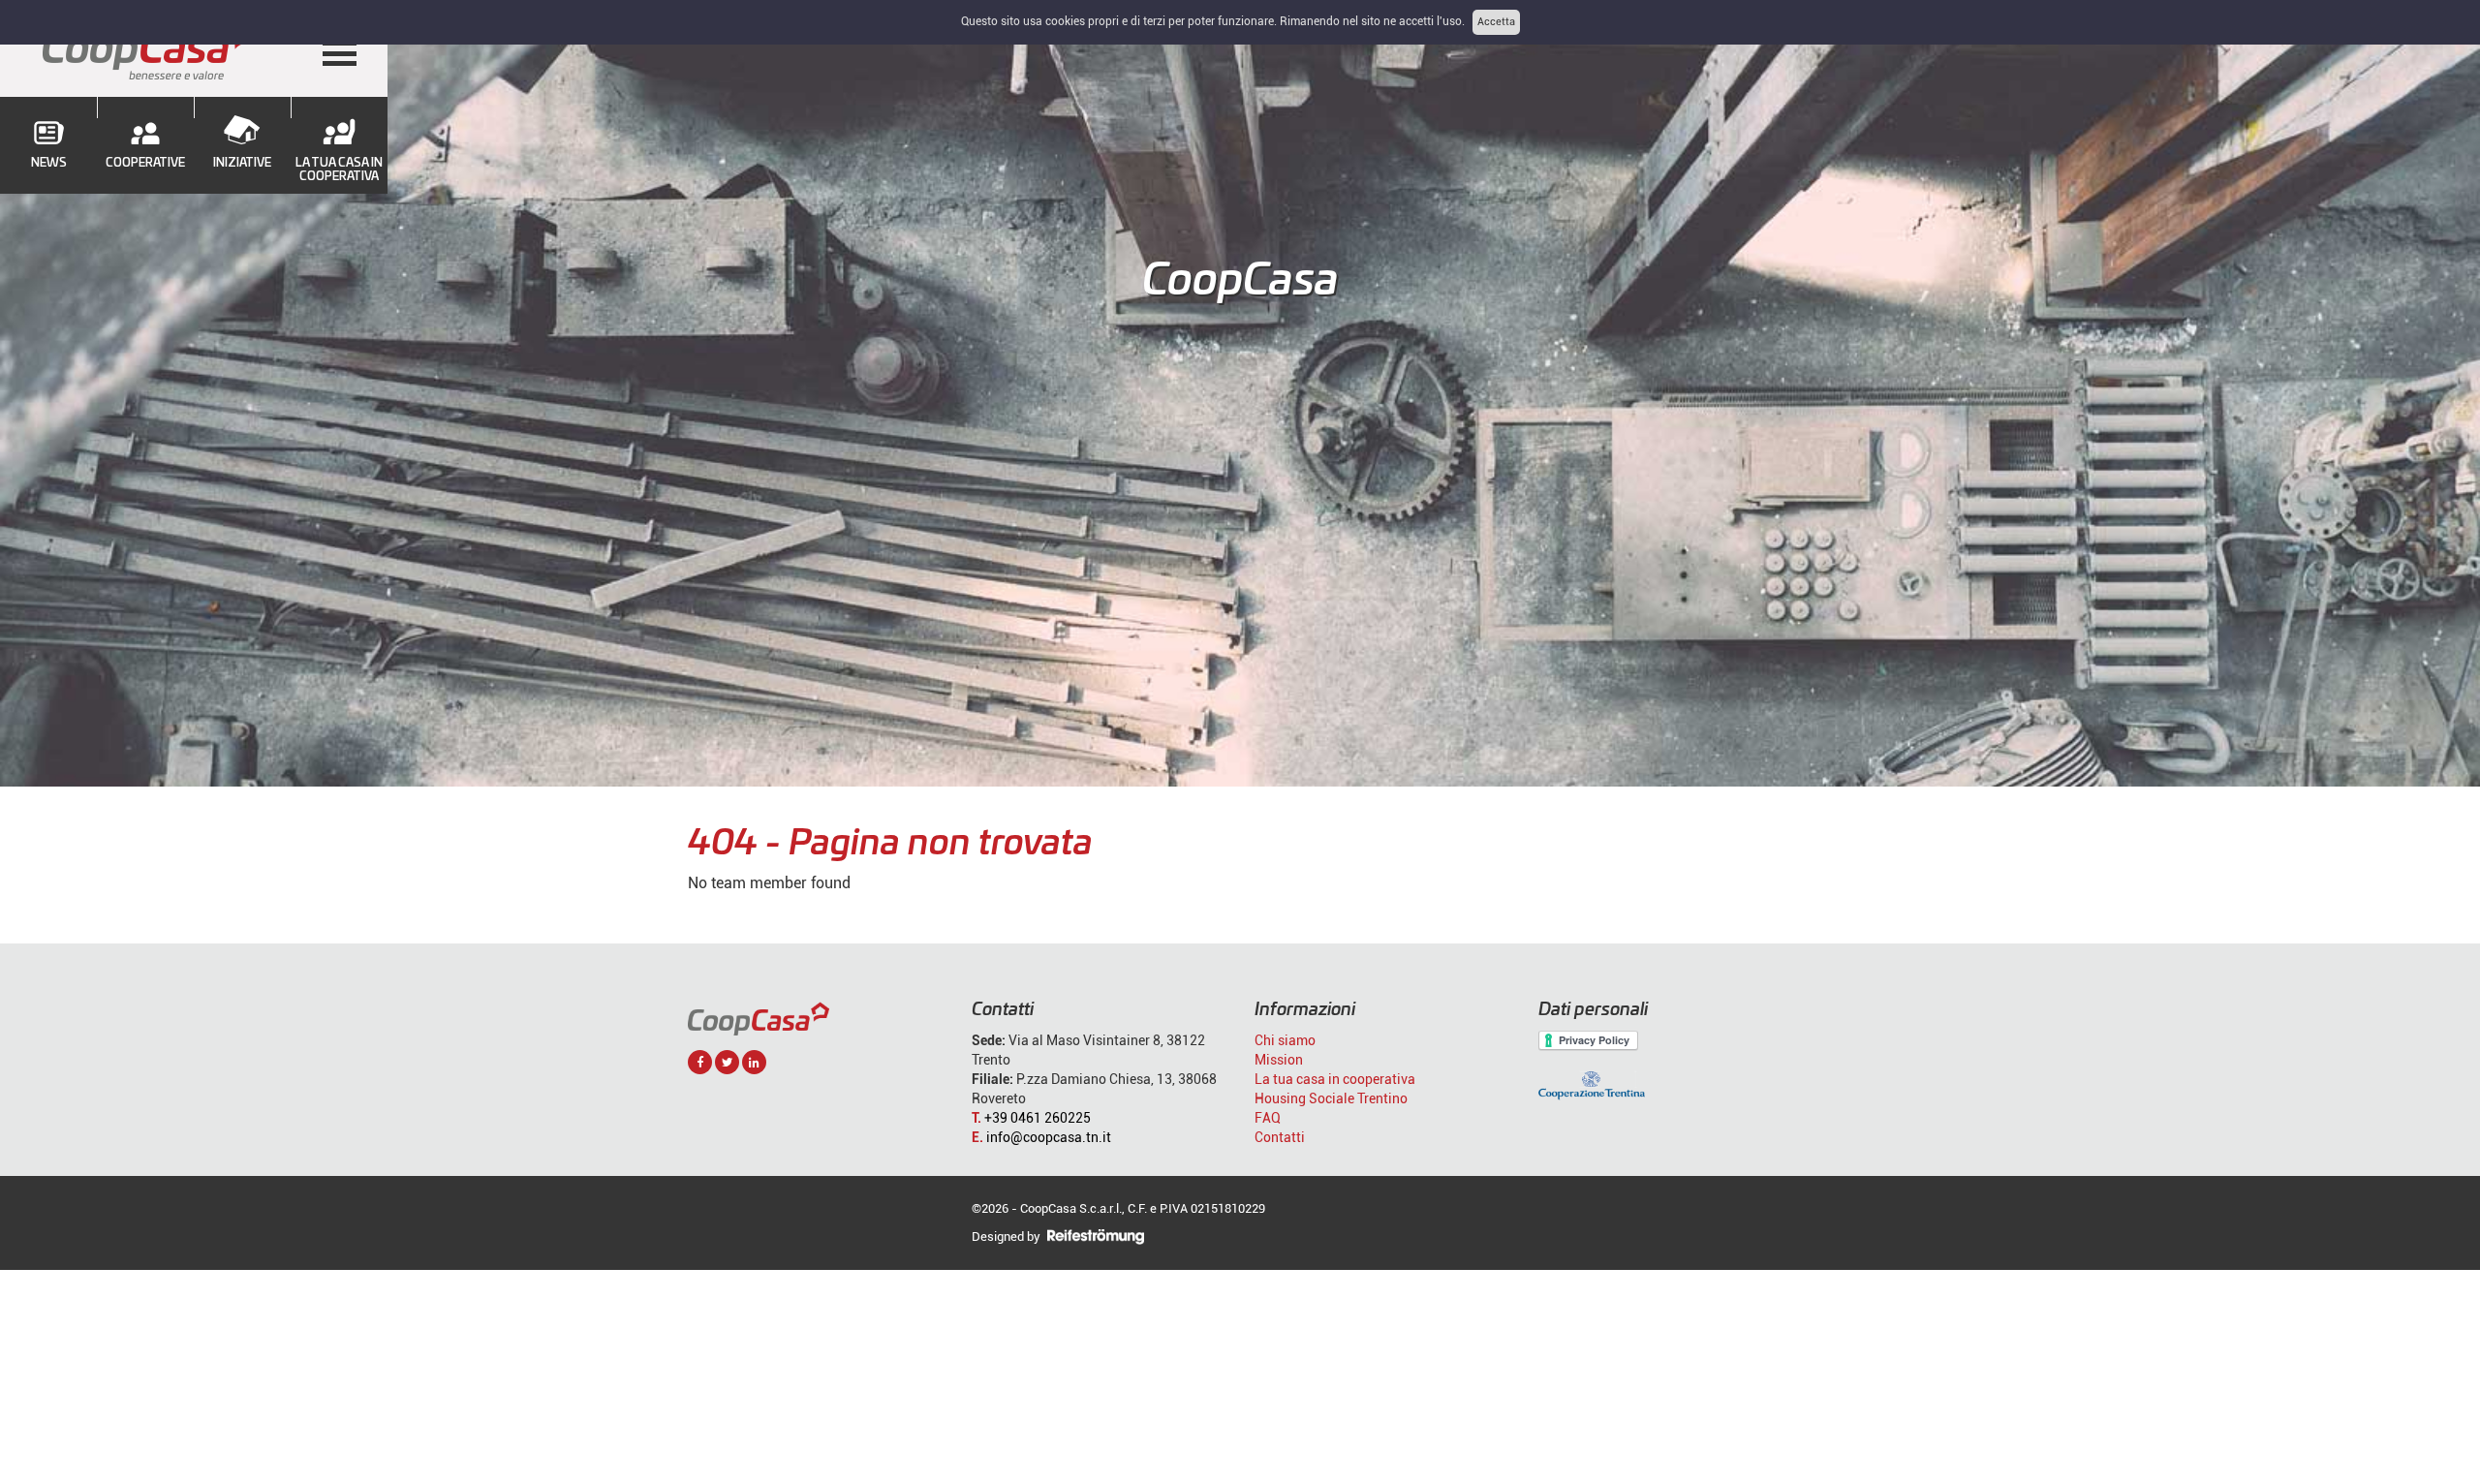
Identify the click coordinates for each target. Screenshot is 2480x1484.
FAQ (1268, 1118)
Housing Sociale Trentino (1331, 1098)
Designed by (1007, 1237)
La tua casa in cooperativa (1335, 1079)
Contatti (1280, 1137)
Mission (1279, 1060)
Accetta (1496, 22)
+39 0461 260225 (1038, 1118)
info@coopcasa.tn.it (1049, 1137)
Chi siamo (1285, 1040)
